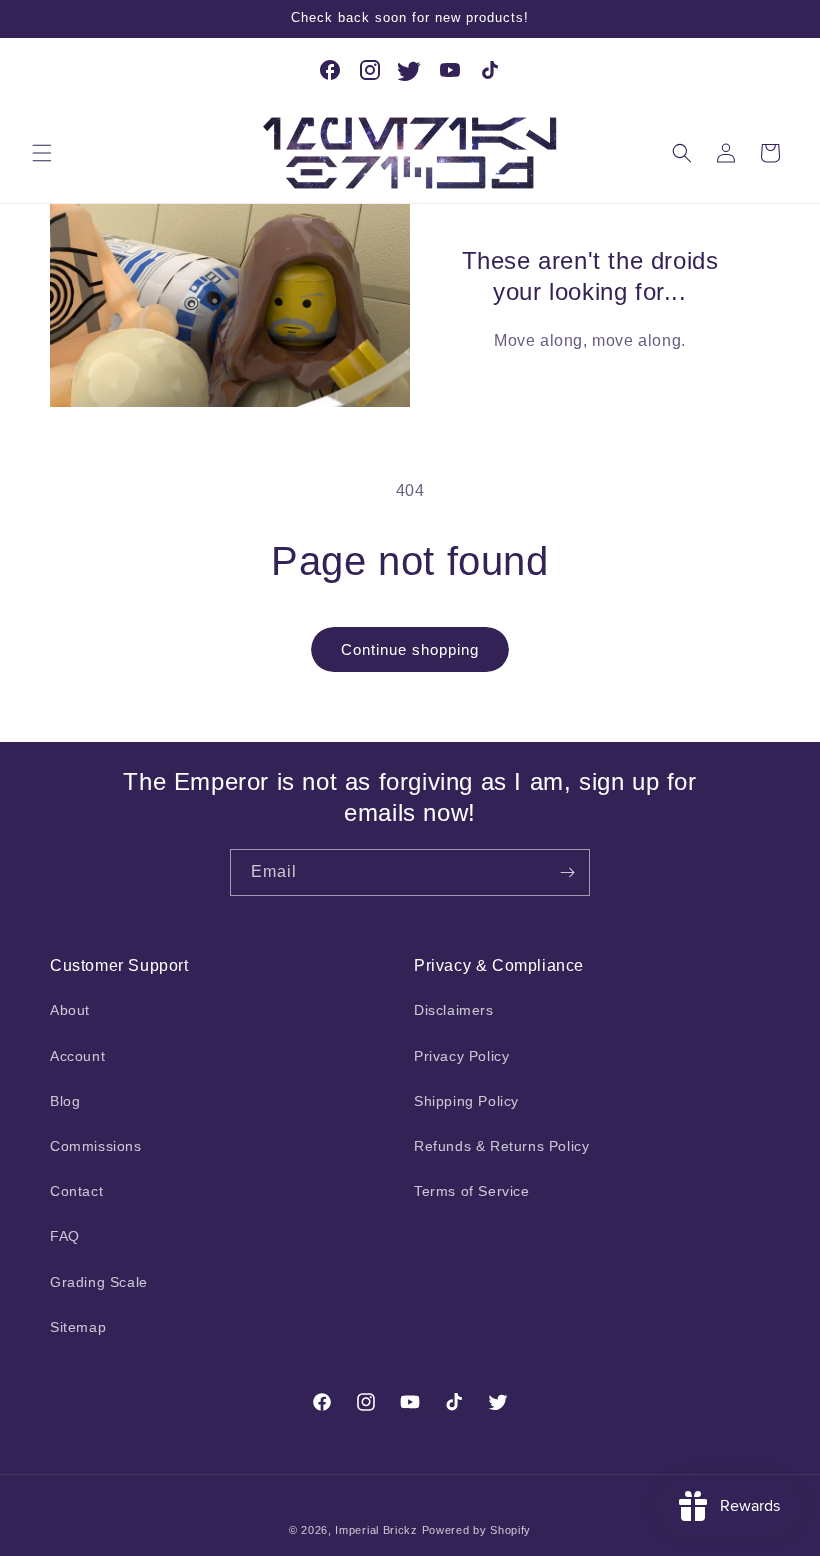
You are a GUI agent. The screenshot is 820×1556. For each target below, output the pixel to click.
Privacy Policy (461, 1056)
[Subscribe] (567, 872)
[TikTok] (490, 70)
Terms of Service (472, 1191)
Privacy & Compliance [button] (499, 965)
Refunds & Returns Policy (501, 1146)
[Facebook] (330, 70)
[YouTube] (450, 70)
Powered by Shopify (477, 1530)
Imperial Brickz (376, 1530)
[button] (42, 153)
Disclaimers (454, 1010)
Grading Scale (99, 1282)
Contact (76, 1191)
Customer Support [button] (119, 965)
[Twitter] (410, 70)
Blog (65, 1101)
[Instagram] (370, 70)
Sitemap (78, 1327)
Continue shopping (410, 649)
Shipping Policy (466, 1101)
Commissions (96, 1146)
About (70, 1010)
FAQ (65, 1236)
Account (77, 1056)
